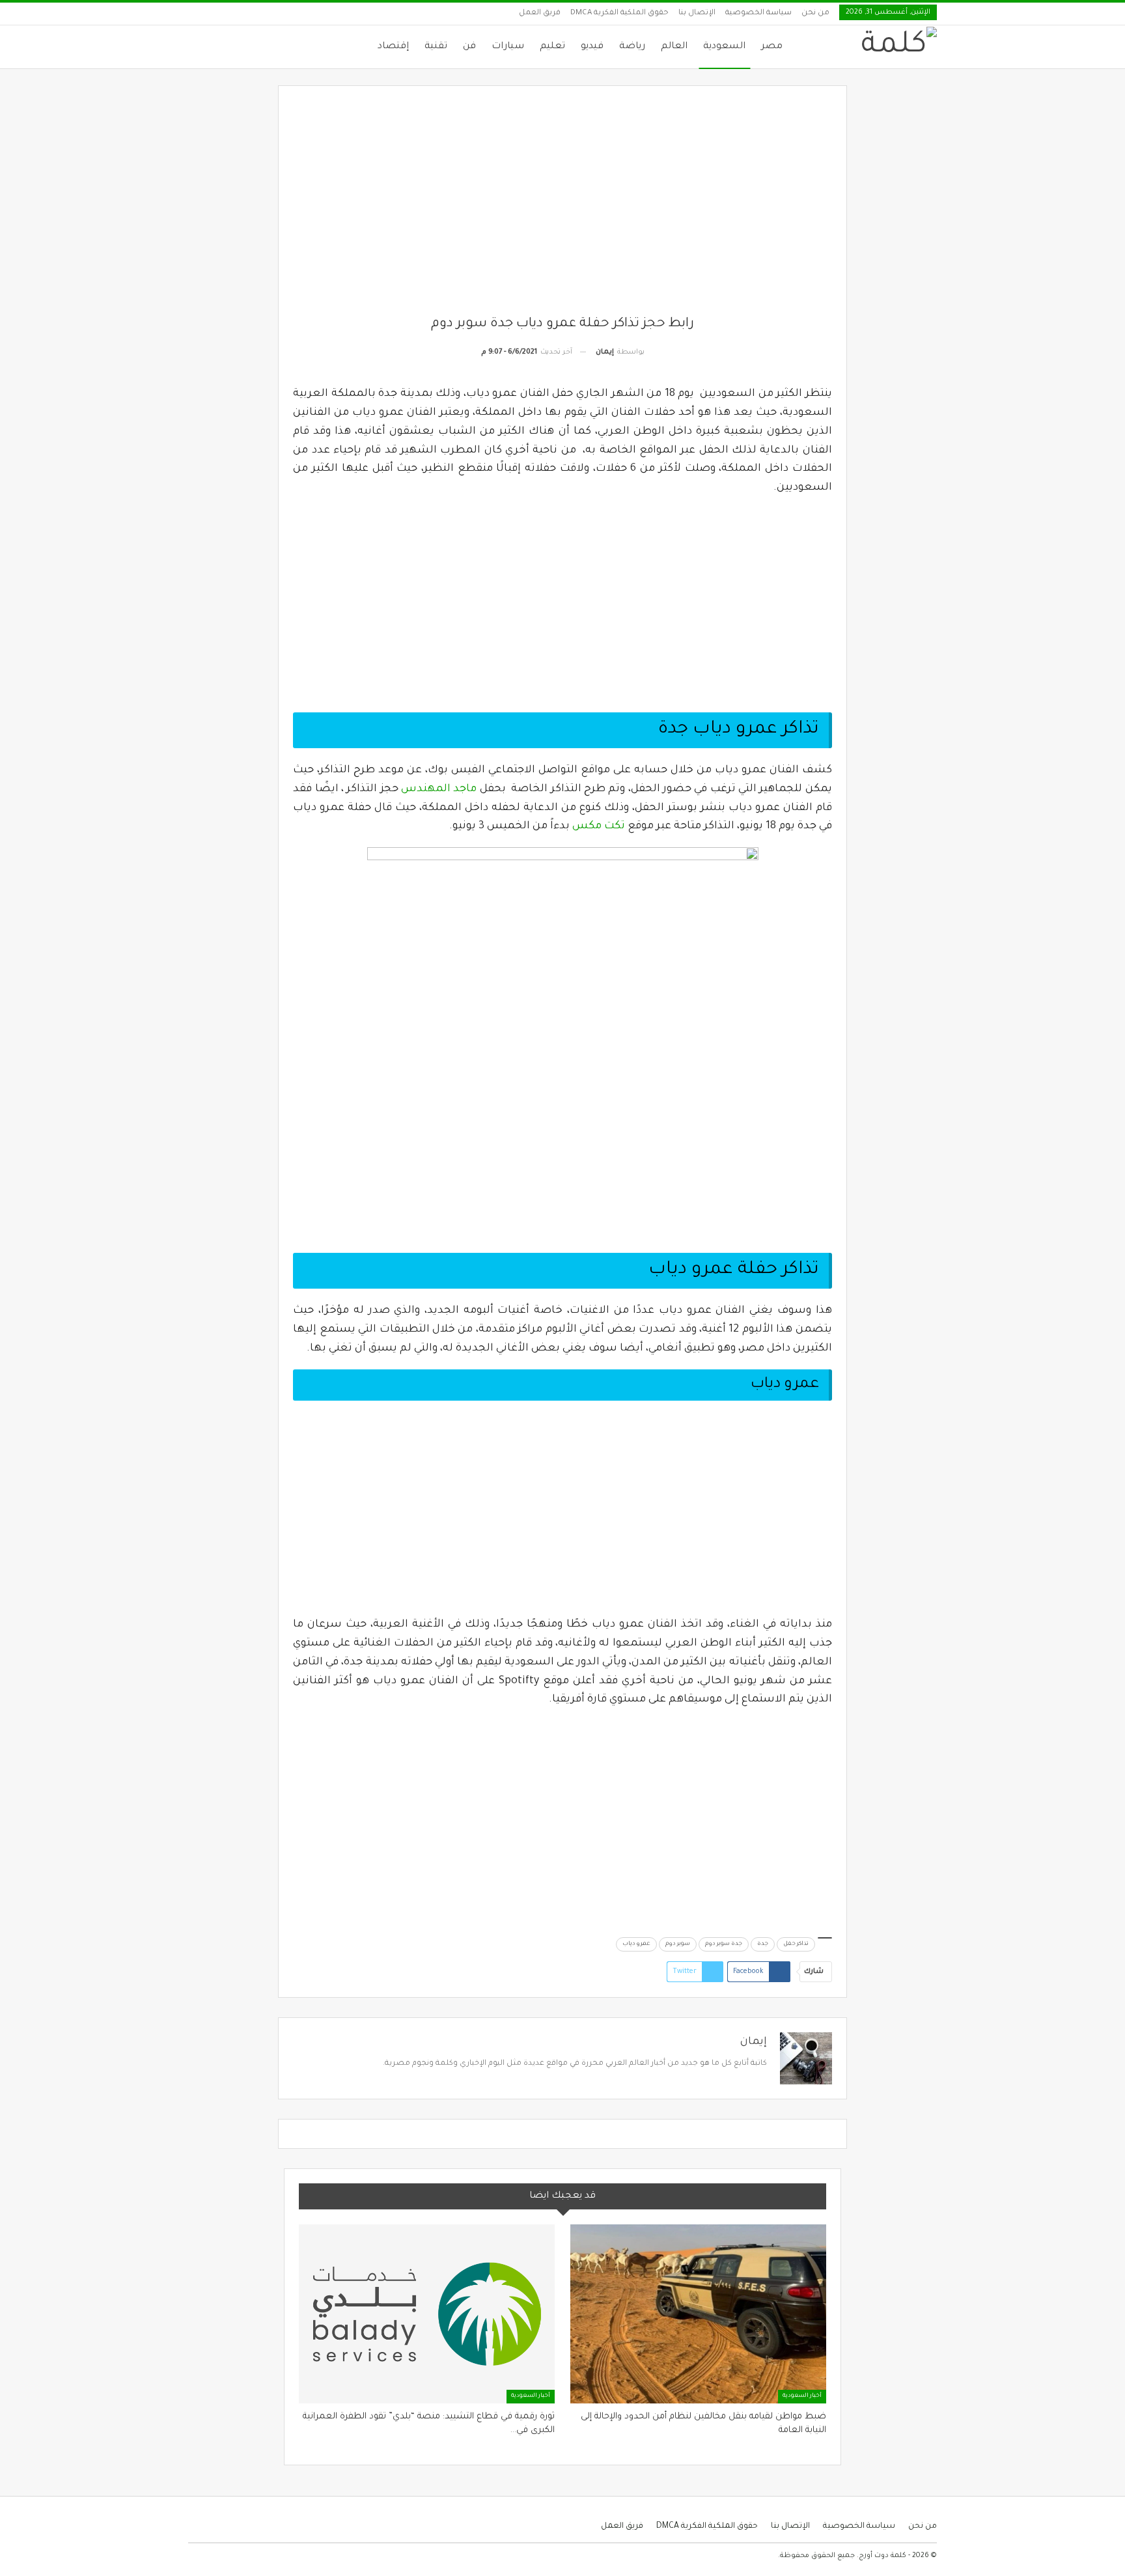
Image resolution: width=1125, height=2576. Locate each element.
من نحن (815, 13)
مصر (772, 47)
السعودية (724, 47)
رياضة (632, 47)
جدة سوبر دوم (724, 1944)
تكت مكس (599, 826)
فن (469, 47)
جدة (763, 1944)
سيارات (508, 47)
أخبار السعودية (802, 2396)
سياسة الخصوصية (758, 13)
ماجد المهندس (439, 789)
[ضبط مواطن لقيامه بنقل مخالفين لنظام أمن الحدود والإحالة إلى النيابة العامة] (698, 2314)
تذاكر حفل (796, 1944)
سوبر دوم (678, 1944)
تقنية (436, 47)
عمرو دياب (636, 1944)
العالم (674, 47)
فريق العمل (540, 13)
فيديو (592, 47)
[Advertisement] (563, 208)
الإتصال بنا (697, 13)
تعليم (552, 47)
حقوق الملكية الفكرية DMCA (619, 13)
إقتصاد (393, 47)
